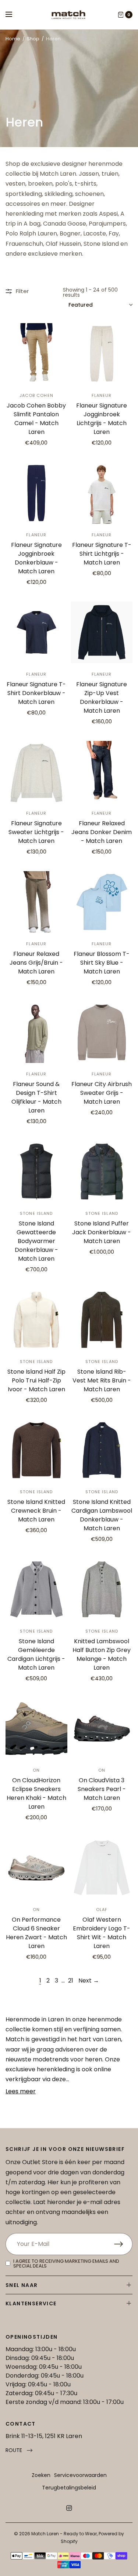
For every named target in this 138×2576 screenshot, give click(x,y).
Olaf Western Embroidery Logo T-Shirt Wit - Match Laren (102, 1933)
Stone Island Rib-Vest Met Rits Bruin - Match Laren (102, 1380)
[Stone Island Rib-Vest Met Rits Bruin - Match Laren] (102, 1320)
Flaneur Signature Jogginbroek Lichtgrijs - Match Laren (102, 419)
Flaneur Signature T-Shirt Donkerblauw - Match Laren (36, 693)
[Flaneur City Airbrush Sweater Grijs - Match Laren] (102, 1033)
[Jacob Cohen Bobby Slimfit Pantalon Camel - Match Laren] (36, 354)
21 (71, 1981)
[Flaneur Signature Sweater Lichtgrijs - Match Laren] (36, 772)
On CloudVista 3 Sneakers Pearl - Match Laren (102, 1789)
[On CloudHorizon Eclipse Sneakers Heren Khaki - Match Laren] (36, 1729)
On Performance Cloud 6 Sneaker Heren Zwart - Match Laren (36, 1933)
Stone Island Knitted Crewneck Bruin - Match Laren (36, 1511)
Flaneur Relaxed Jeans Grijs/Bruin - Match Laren (36, 963)
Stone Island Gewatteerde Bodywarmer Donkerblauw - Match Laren (36, 1241)
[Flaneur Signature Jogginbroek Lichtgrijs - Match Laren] (102, 354)
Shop (33, 39)
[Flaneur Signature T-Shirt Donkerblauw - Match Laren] (36, 632)
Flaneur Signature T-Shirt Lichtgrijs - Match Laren (102, 554)
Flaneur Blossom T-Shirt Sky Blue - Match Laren (102, 963)
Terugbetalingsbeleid (69, 2488)
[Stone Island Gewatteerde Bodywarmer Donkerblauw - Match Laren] (36, 1172)
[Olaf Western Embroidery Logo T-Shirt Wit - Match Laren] (102, 1868)
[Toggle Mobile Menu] (14, 15)
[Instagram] (69, 2508)
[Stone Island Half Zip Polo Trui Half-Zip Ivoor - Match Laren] (36, 1320)
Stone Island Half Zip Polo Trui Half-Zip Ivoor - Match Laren (36, 1380)
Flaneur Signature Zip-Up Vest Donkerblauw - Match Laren (102, 697)
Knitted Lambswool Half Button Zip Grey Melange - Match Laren (102, 1654)
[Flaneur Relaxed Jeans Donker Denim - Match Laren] (102, 772)
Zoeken (41, 2475)
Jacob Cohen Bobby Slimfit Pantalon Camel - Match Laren (36, 419)
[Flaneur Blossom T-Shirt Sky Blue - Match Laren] (102, 902)
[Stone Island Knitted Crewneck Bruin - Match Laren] (36, 1450)
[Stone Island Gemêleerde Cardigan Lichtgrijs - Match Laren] (36, 1589)
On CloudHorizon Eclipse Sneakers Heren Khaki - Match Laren (36, 1793)
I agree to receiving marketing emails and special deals (66, 2263)
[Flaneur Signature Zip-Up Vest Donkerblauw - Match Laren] (102, 632)
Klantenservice (31, 2303)
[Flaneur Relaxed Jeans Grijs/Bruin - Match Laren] (36, 902)
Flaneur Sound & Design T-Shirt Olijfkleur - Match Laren (36, 1097)
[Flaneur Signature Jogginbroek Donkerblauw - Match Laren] (36, 493)
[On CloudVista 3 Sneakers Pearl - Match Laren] (102, 1729)
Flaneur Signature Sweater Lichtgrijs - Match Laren (36, 832)
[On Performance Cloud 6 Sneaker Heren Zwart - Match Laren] (36, 1868)
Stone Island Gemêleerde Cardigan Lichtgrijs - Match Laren (36, 1654)
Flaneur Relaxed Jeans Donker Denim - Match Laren (102, 832)
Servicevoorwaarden (80, 2475)
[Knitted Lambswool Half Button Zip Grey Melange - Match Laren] (102, 1589)
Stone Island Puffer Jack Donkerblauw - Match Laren (102, 1232)
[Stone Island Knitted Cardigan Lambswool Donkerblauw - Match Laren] (102, 1450)
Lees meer (21, 2091)
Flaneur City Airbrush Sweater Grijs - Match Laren (102, 1093)
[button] (19, 2450)
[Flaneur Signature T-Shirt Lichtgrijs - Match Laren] (102, 493)
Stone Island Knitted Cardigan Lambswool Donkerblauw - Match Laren (102, 1515)
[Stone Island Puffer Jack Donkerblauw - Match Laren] (102, 1172)
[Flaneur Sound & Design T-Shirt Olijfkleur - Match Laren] (36, 1033)
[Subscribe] (123, 2244)
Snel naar (22, 2285)
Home (13, 39)
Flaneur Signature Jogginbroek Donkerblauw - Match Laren (36, 558)
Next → (89, 1981)
